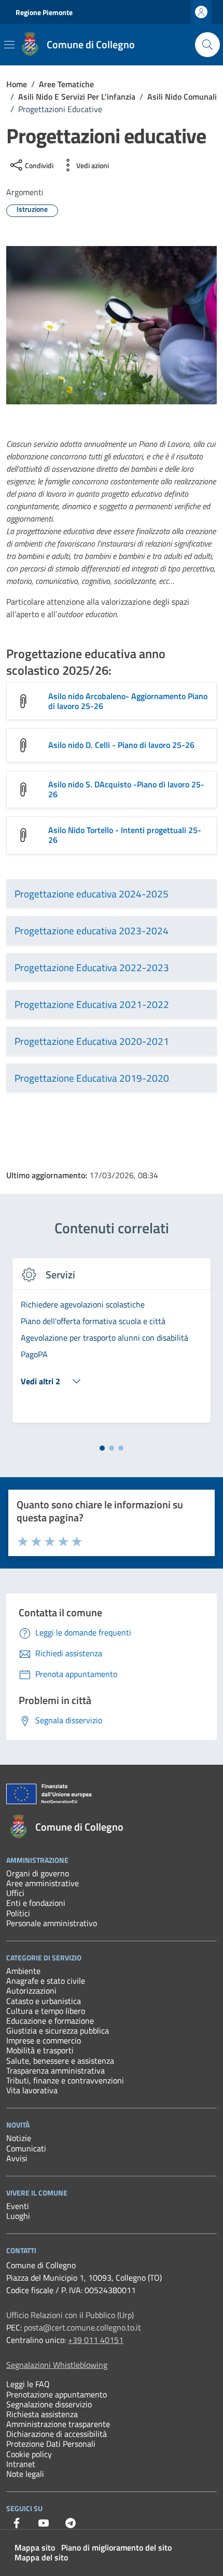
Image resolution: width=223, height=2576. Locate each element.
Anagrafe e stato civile (46, 1981)
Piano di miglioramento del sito (116, 2547)
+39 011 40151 (96, 2340)
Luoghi (18, 2216)
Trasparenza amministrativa (55, 2070)
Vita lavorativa (32, 2090)
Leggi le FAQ (28, 2384)
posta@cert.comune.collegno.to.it (82, 2327)
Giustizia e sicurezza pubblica (58, 2030)
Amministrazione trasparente (58, 2424)
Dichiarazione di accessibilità (57, 2434)
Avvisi (17, 2158)
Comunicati (26, 2148)
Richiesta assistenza (42, 2414)
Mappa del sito (41, 2557)
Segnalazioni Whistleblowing (57, 2365)
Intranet (21, 2464)
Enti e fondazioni (36, 1903)
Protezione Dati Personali (51, 2444)
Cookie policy (29, 2454)
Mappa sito (35, 2547)
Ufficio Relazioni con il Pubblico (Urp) (70, 2315)
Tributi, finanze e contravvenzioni (65, 2080)
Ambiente (23, 1971)
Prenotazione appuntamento (57, 2394)
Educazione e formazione (50, 2021)
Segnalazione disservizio (49, 2404)
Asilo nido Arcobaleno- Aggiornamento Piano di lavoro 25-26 (128, 701)
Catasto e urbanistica (44, 2001)
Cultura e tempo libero (46, 2011)
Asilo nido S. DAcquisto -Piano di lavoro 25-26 (126, 789)
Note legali (25, 2474)
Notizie (19, 2138)
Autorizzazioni (31, 1991)
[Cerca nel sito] (207, 45)
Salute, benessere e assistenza (60, 2061)
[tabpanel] (112, 1346)
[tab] (102, 1448)
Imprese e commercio (44, 2040)
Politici (18, 1913)
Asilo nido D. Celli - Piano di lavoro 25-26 (121, 745)
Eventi (18, 2206)
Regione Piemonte (44, 12)
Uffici (15, 1893)
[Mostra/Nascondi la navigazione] (9, 45)
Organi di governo (38, 1873)
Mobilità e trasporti (40, 2050)
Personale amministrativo (52, 1923)
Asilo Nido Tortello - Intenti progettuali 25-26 (125, 835)
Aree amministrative (43, 1883)
